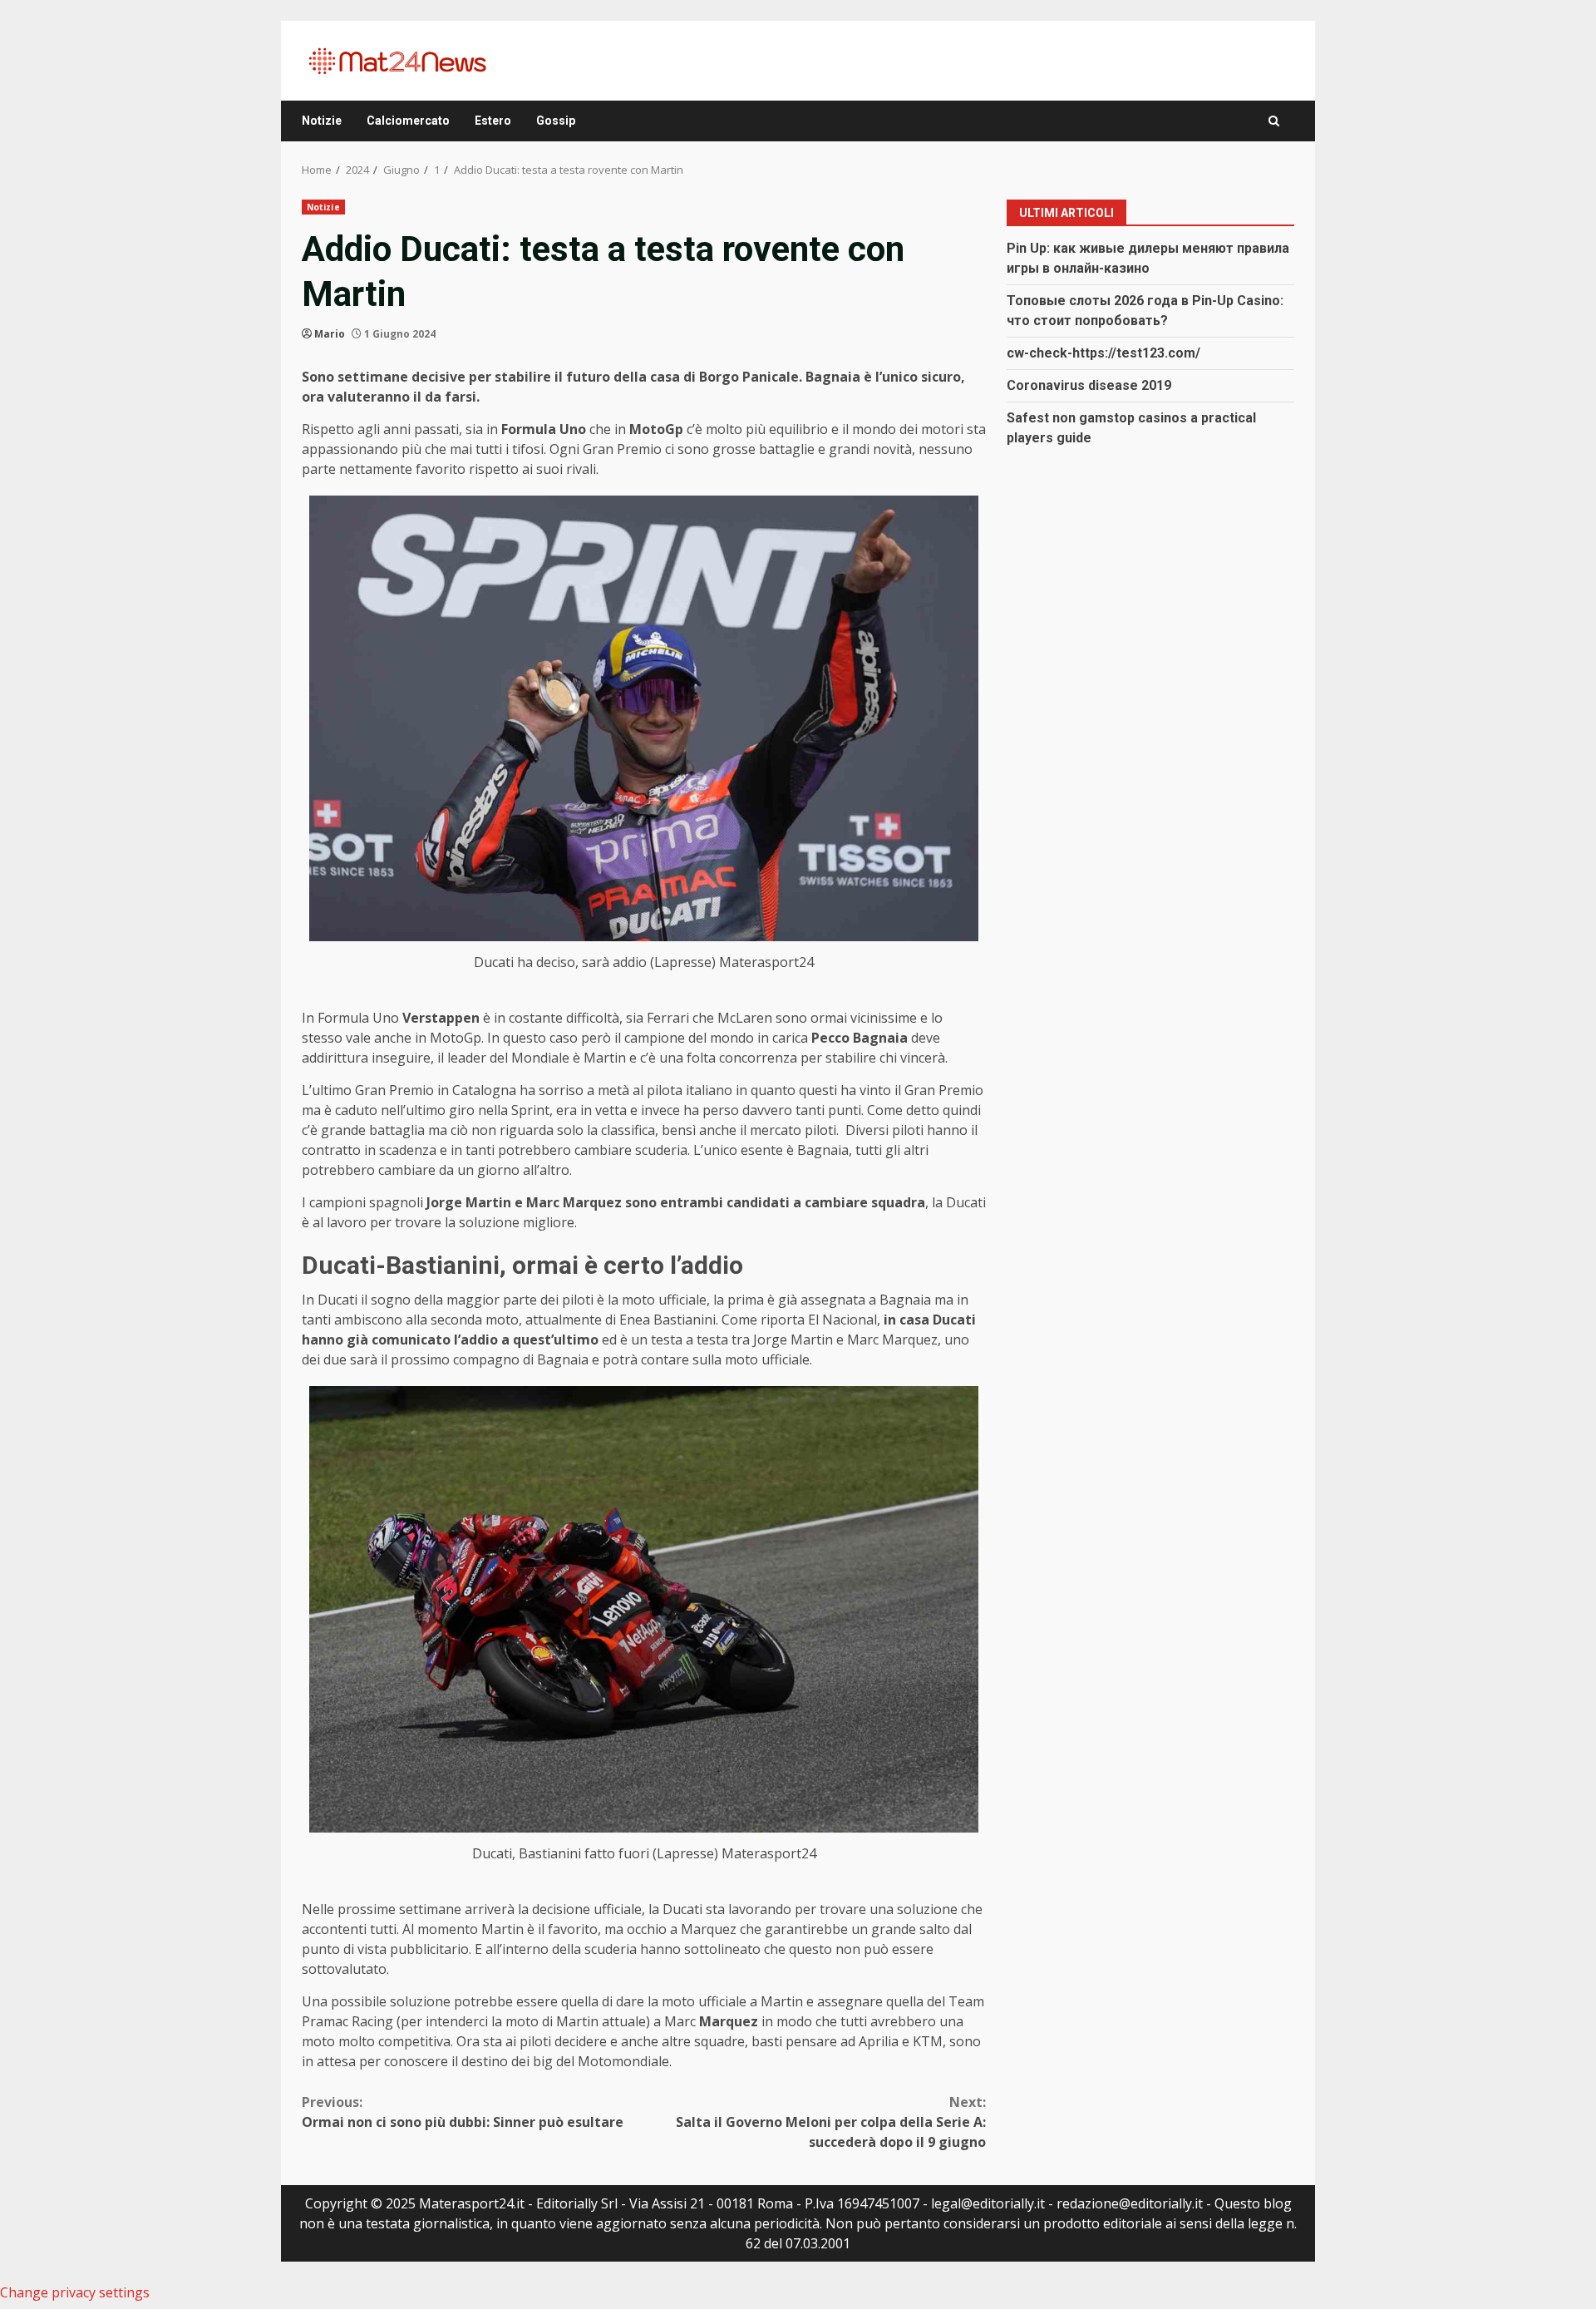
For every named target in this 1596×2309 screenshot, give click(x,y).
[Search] (1274, 121)
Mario (330, 334)
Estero (493, 121)
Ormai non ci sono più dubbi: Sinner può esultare (463, 2112)
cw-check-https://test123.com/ (1103, 352)
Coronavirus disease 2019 (1089, 385)
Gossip (556, 121)
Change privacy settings (75, 2292)
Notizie (322, 121)
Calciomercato (408, 121)
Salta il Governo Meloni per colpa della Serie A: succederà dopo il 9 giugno (831, 2122)
